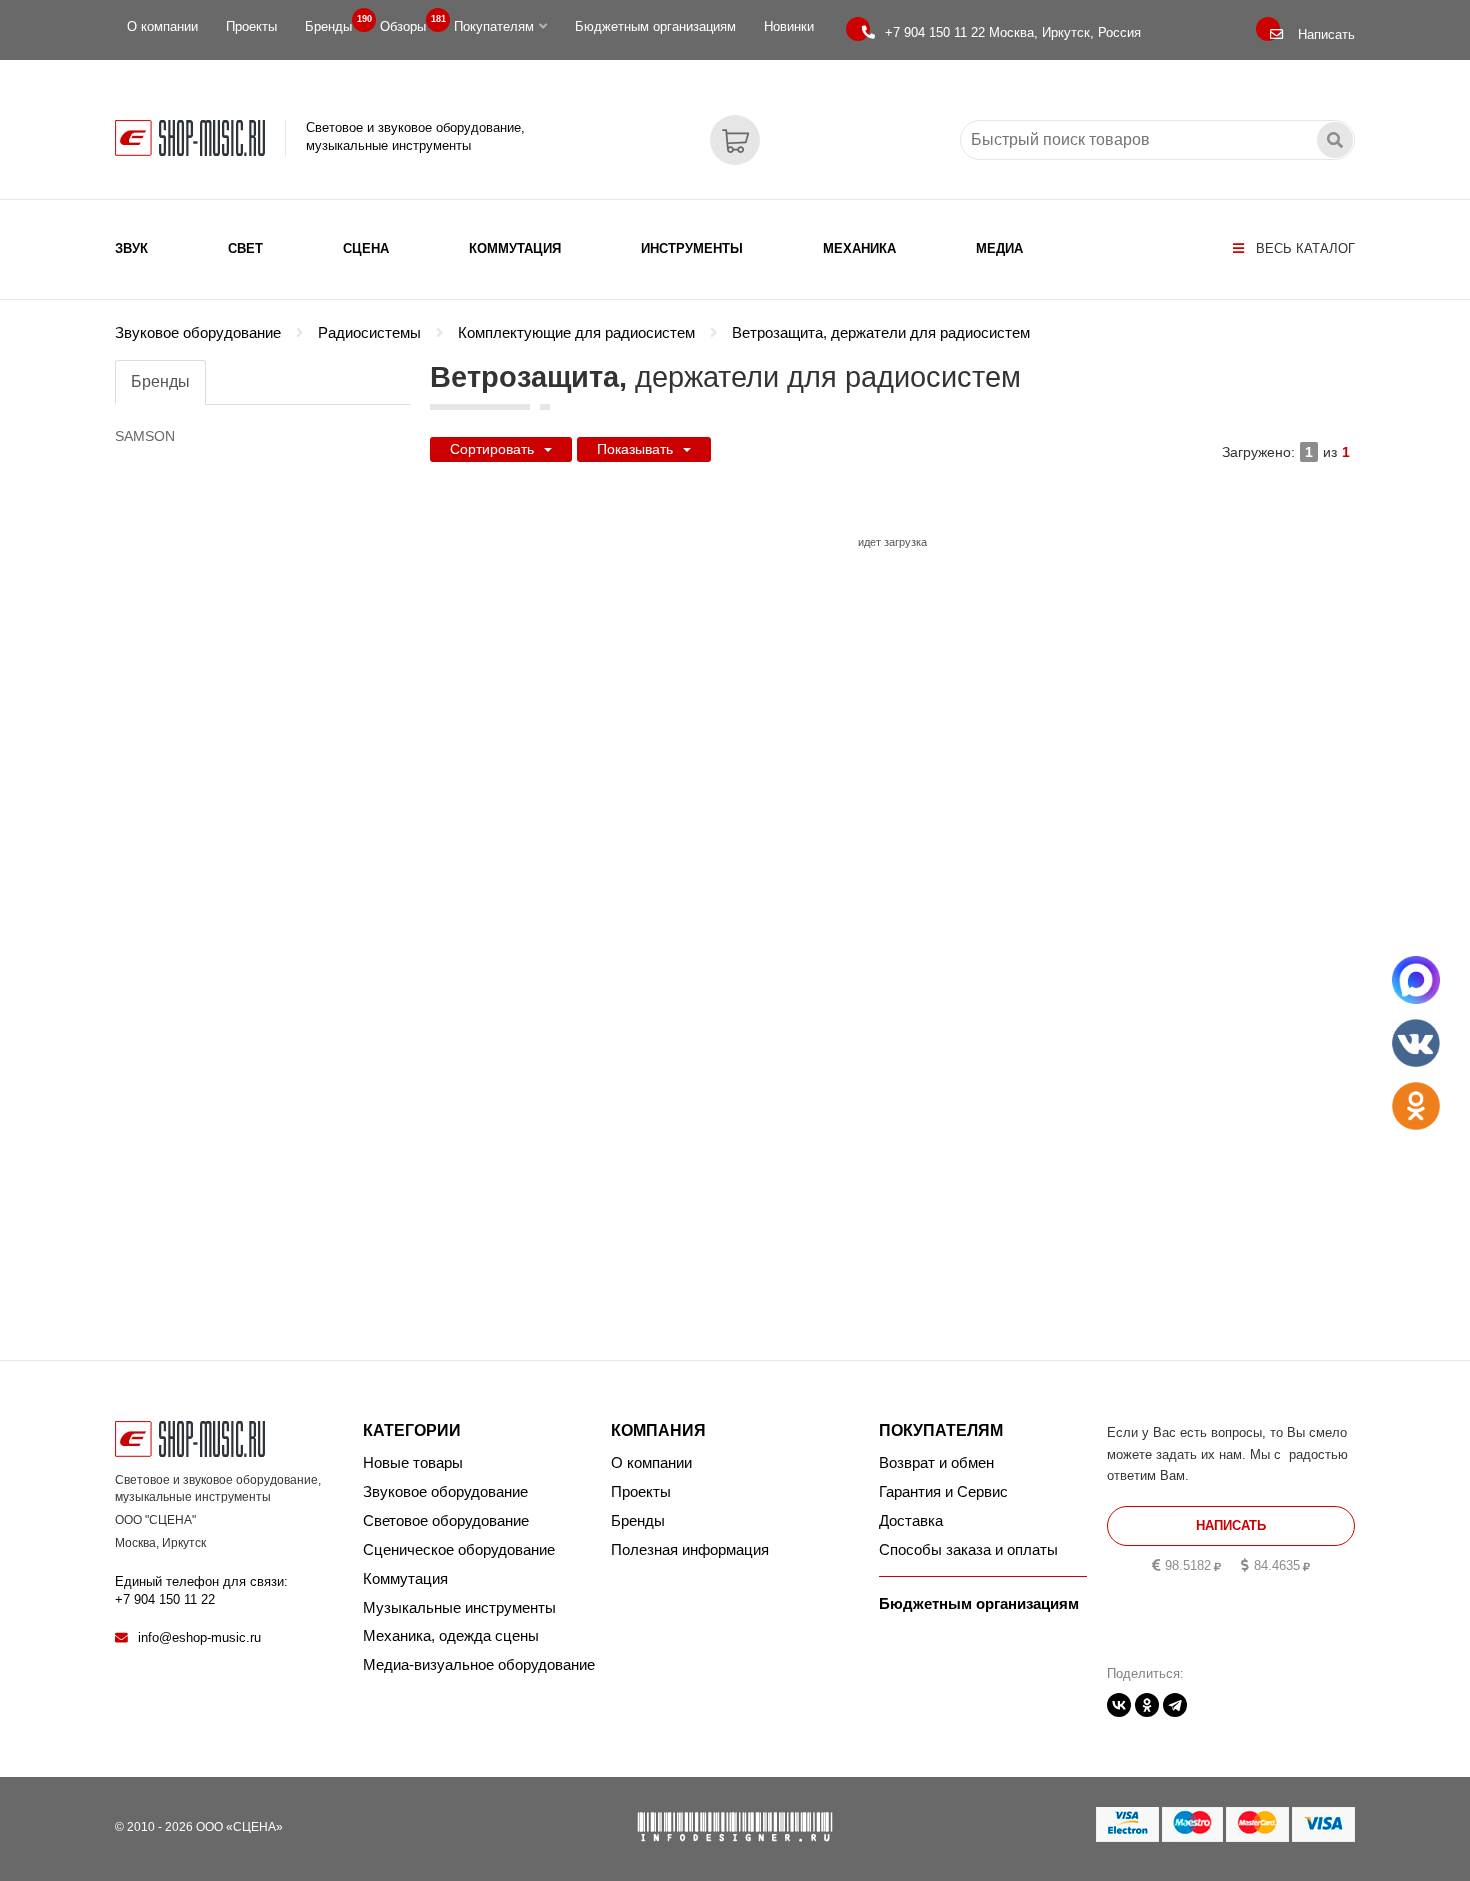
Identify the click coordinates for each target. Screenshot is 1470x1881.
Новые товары (413, 1462)
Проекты (251, 26)
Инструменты (692, 248)
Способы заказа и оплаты (968, 1549)
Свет (245, 248)
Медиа (999, 248)
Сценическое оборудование (459, 1549)
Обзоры (409, 24)
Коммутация (515, 248)
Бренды (334, 24)
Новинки (789, 26)
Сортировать (492, 449)
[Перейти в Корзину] (735, 140)
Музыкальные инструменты (459, 1607)
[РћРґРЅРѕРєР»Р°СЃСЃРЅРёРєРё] (1147, 1705)
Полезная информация (690, 1549)
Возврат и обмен (936, 1462)
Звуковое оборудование (198, 333)
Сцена (366, 248)
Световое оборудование (446, 1520)
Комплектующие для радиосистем (576, 333)
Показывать (635, 449)
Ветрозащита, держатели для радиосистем (881, 333)
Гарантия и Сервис (943, 1491)
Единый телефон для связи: (201, 1590)
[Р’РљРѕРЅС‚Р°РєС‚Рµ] (1119, 1705)
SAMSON (145, 436)
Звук (131, 248)
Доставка (911, 1520)
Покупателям (494, 26)
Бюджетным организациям (655, 26)
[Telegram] (1175, 1705)
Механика (859, 248)
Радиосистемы (369, 333)
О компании (162, 26)
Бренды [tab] (160, 381)
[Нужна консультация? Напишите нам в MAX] (1416, 980)
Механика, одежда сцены (451, 1635)
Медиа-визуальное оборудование (479, 1664)
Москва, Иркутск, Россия (1013, 32)
